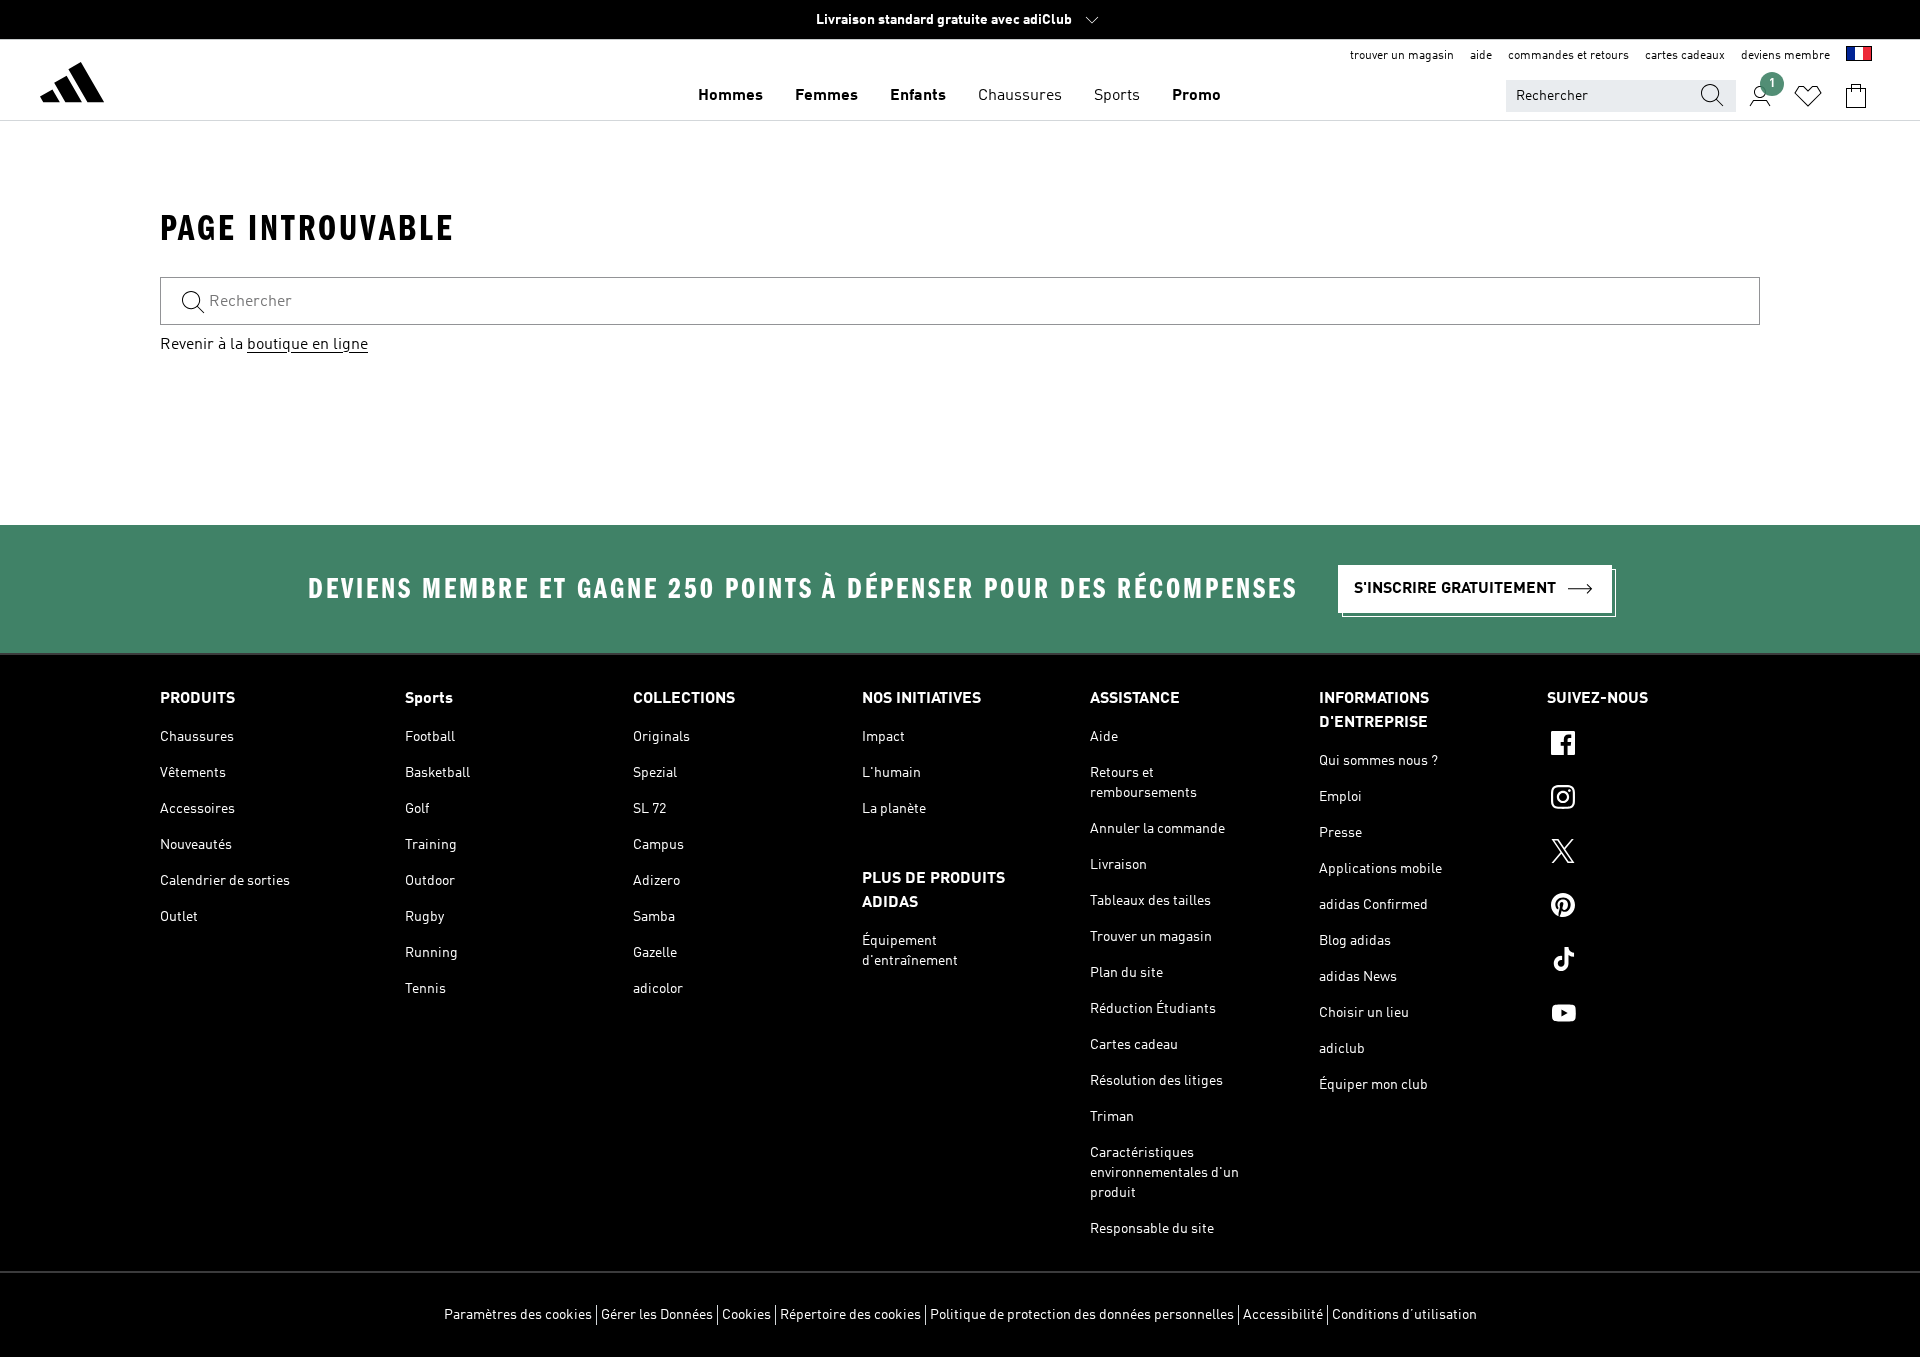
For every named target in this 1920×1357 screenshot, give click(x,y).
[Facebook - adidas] (1653, 746)
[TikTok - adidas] (1653, 962)
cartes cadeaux (1685, 56)
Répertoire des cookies (850, 1315)
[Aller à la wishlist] (1808, 96)
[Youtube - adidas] (1653, 1016)
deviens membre (1785, 56)
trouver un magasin (1402, 56)
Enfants (918, 96)
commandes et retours (1568, 56)
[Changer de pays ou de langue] (1859, 56)
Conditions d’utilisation (1404, 1315)
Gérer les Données (657, 1315)
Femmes (826, 96)
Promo (1196, 96)
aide (1481, 56)
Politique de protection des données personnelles (1082, 1315)
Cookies (746, 1315)
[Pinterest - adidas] (1653, 908)
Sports (1117, 96)
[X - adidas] (1653, 854)
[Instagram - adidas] (1653, 800)
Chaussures (1020, 96)
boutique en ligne (307, 345)
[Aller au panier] (1856, 96)
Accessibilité (1283, 1315)
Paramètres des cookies (518, 1315)
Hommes (730, 96)
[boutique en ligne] (72, 86)
